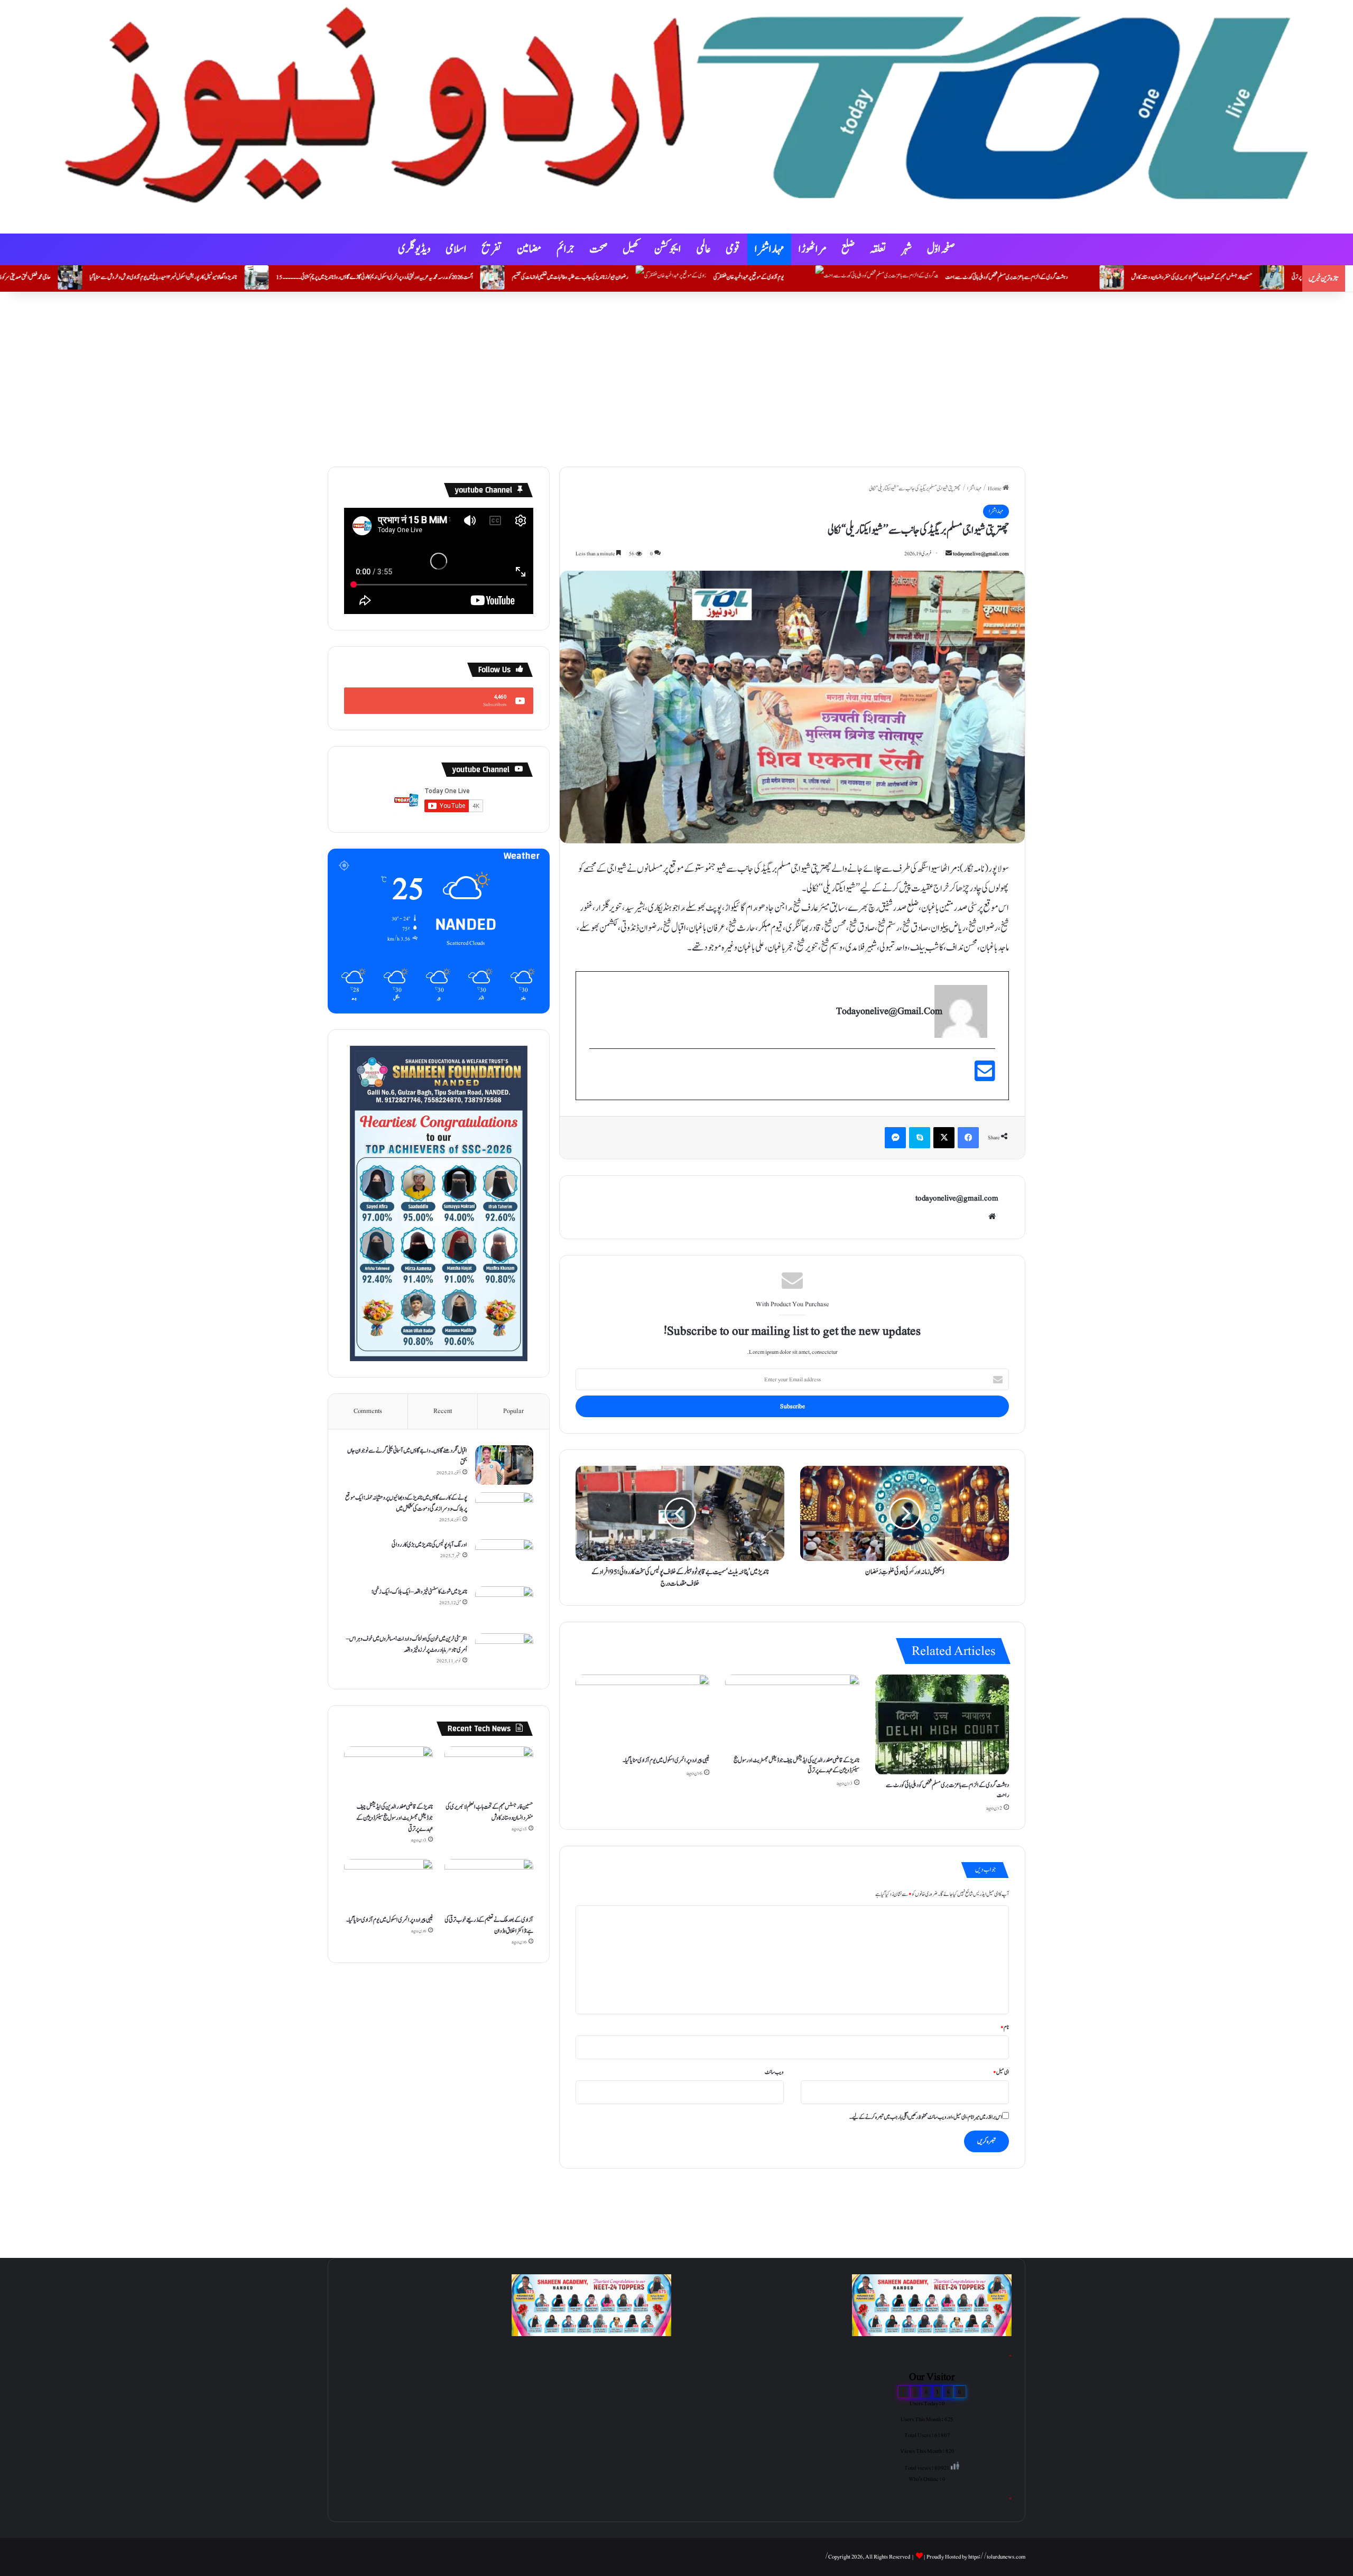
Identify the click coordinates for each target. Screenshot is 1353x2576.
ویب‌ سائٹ (774, 2072)
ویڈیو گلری (414, 249)
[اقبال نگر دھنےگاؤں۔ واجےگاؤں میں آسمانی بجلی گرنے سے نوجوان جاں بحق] (504, 1465)
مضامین (529, 249)
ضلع (848, 249)
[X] (944, 1138)
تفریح (492, 249)
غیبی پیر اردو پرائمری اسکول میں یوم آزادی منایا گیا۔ (666, 1760)
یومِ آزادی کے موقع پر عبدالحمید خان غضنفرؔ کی (914, 277)
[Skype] (920, 1138)
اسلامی (456, 249)
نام (1005, 2027)
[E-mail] (985, 1077)
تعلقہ (878, 249)
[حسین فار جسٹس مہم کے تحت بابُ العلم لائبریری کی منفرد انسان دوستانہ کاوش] (489, 1771)
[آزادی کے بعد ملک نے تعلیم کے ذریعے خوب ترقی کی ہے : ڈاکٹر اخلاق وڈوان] (489, 1884)
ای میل (1001, 2072)
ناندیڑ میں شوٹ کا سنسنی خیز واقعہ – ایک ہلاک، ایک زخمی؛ (419, 1592)
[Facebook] (968, 1138)
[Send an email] (949, 554)
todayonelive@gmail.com (981, 554)
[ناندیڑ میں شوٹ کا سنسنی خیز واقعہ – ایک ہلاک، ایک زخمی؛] (504, 1606)
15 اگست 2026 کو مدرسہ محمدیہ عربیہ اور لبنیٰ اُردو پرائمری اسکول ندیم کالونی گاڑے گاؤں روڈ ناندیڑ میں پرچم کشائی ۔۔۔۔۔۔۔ (540, 277)
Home (995, 489)
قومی (733, 249)
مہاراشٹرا (769, 249)
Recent (443, 1411)
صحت (599, 249)
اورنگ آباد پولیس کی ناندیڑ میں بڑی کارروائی (429, 1545)
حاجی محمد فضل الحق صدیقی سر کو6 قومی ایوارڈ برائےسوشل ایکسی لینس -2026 (156, 277)
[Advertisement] (676, 377)
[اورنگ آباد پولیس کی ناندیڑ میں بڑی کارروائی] (504, 1559)
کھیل (631, 249)
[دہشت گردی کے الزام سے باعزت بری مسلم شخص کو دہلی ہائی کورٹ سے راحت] (942, 1725)
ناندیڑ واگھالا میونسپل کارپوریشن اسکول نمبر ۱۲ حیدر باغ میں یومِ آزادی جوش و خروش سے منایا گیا (329, 277)
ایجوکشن (668, 249)
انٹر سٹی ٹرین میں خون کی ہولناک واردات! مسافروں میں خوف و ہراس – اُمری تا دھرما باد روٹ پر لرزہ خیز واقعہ (407, 1644)
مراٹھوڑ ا (813, 249)
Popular (513, 1411)
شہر (907, 249)
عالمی (703, 249)
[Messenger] (895, 1138)
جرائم (566, 249)
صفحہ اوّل (941, 249)
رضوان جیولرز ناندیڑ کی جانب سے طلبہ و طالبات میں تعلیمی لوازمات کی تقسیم (736, 277)
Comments (368, 1411)
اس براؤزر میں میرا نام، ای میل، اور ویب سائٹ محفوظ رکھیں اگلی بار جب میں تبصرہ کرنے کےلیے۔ (926, 2117)
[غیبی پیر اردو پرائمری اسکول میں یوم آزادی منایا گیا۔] (642, 1712)
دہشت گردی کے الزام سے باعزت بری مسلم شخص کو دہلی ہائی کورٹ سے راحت (1172, 277)
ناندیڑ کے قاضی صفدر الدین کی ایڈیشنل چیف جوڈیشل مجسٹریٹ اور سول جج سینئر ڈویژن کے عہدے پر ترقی (796, 1765)
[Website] (992, 1216)
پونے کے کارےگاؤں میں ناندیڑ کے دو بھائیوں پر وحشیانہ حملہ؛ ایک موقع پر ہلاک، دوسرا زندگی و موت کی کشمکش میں (406, 1503)
